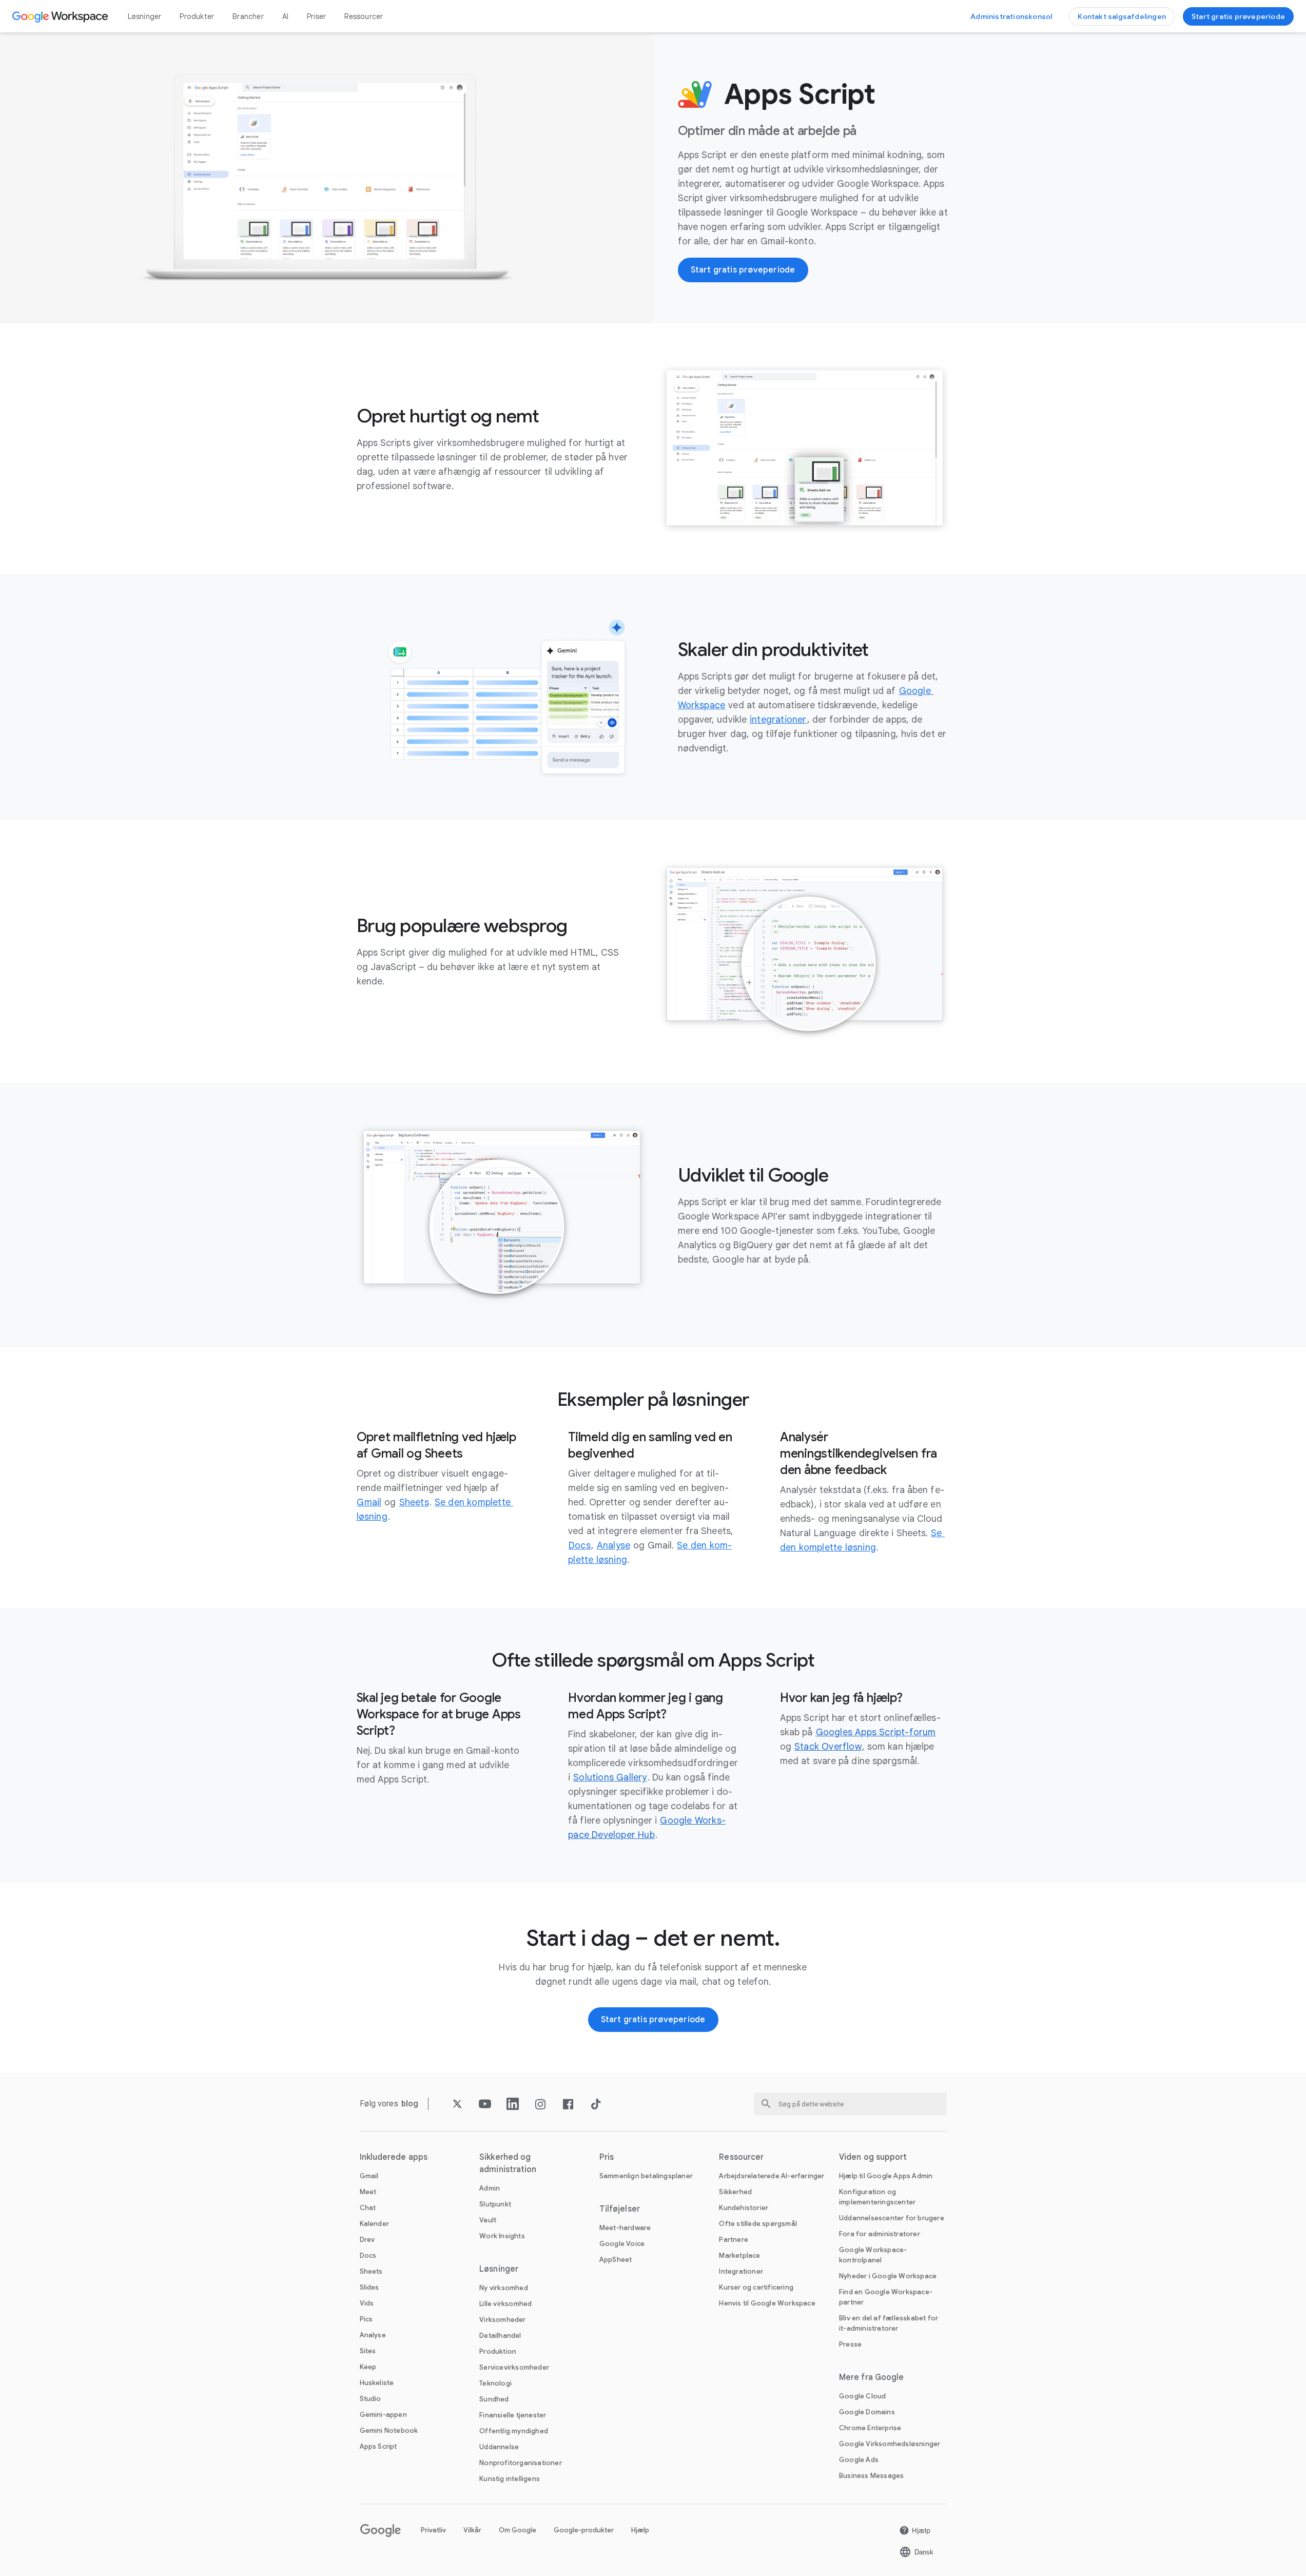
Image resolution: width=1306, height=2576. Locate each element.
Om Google (518, 2530)
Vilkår (472, 2530)
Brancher (248, 16)
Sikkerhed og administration (508, 2163)
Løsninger (145, 16)
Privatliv (433, 2530)
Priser (316, 16)
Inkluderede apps (394, 2157)
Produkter (197, 16)
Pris (607, 2157)
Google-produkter (584, 2530)
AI (285, 16)
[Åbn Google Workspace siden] (61, 16)
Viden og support (873, 2157)
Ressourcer (364, 16)
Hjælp (640, 2530)
